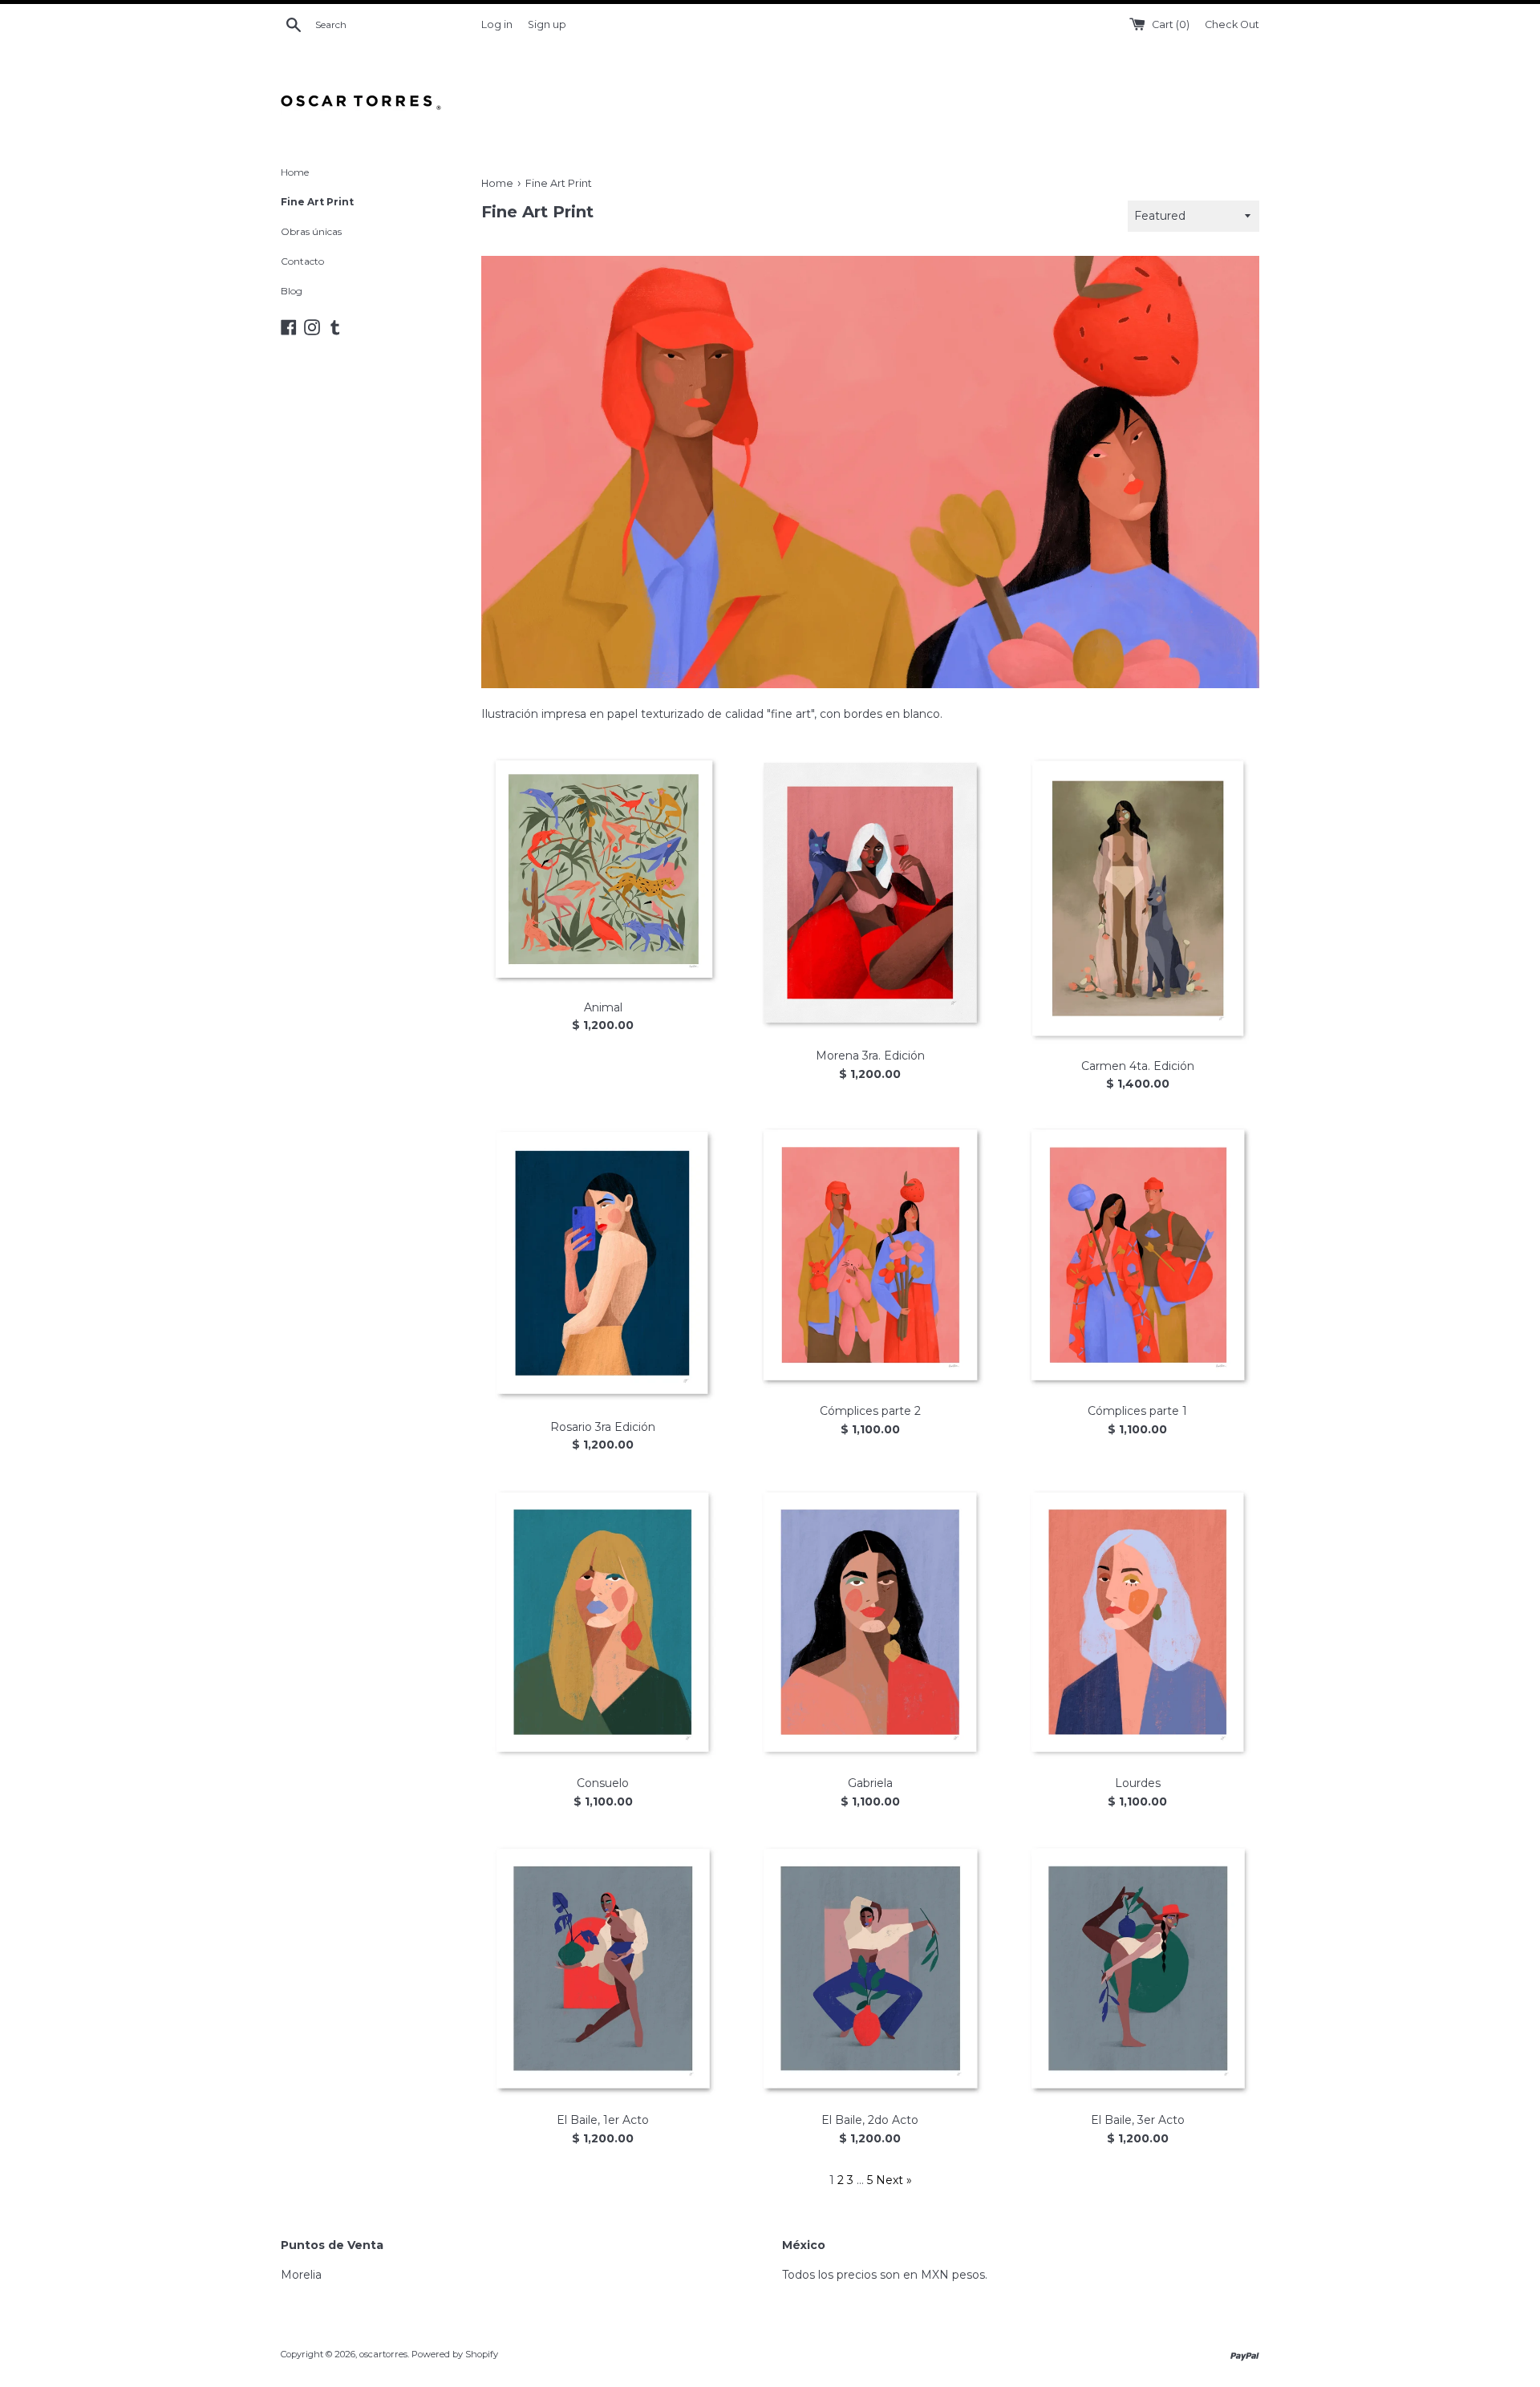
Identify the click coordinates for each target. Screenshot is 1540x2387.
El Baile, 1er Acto (603, 2120)
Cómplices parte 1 (1137, 1411)
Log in (497, 24)
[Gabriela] (870, 1623)
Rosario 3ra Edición (603, 1427)
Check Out (1232, 24)
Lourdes (1138, 1783)
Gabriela (870, 1783)
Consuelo (603, 1783)
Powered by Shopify (455, 2354)
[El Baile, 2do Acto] (870, 1969)
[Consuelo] (603, 1623)
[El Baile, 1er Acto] (603, 1969)
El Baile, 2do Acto (870, 2120)
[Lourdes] (1138, 1623)
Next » (894, 2180)
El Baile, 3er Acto (1138, 2120)
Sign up (547, 24)
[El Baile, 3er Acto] (1138, 1969)
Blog (292, 291)
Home (295, 172)
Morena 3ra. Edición (870, 1056)
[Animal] (603, 869)
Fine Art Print (317, 202)
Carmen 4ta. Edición (1138, 1066)
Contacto (302, 261)
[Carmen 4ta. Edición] (1138, 898)
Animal (603, 1007)
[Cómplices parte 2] (870, 1255)
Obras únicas (311, 231)
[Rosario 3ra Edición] (603, 1263)
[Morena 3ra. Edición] (870, 894)
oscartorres (383, 2354)
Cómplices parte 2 (870, 1411)
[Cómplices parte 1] (1138, 1255)
